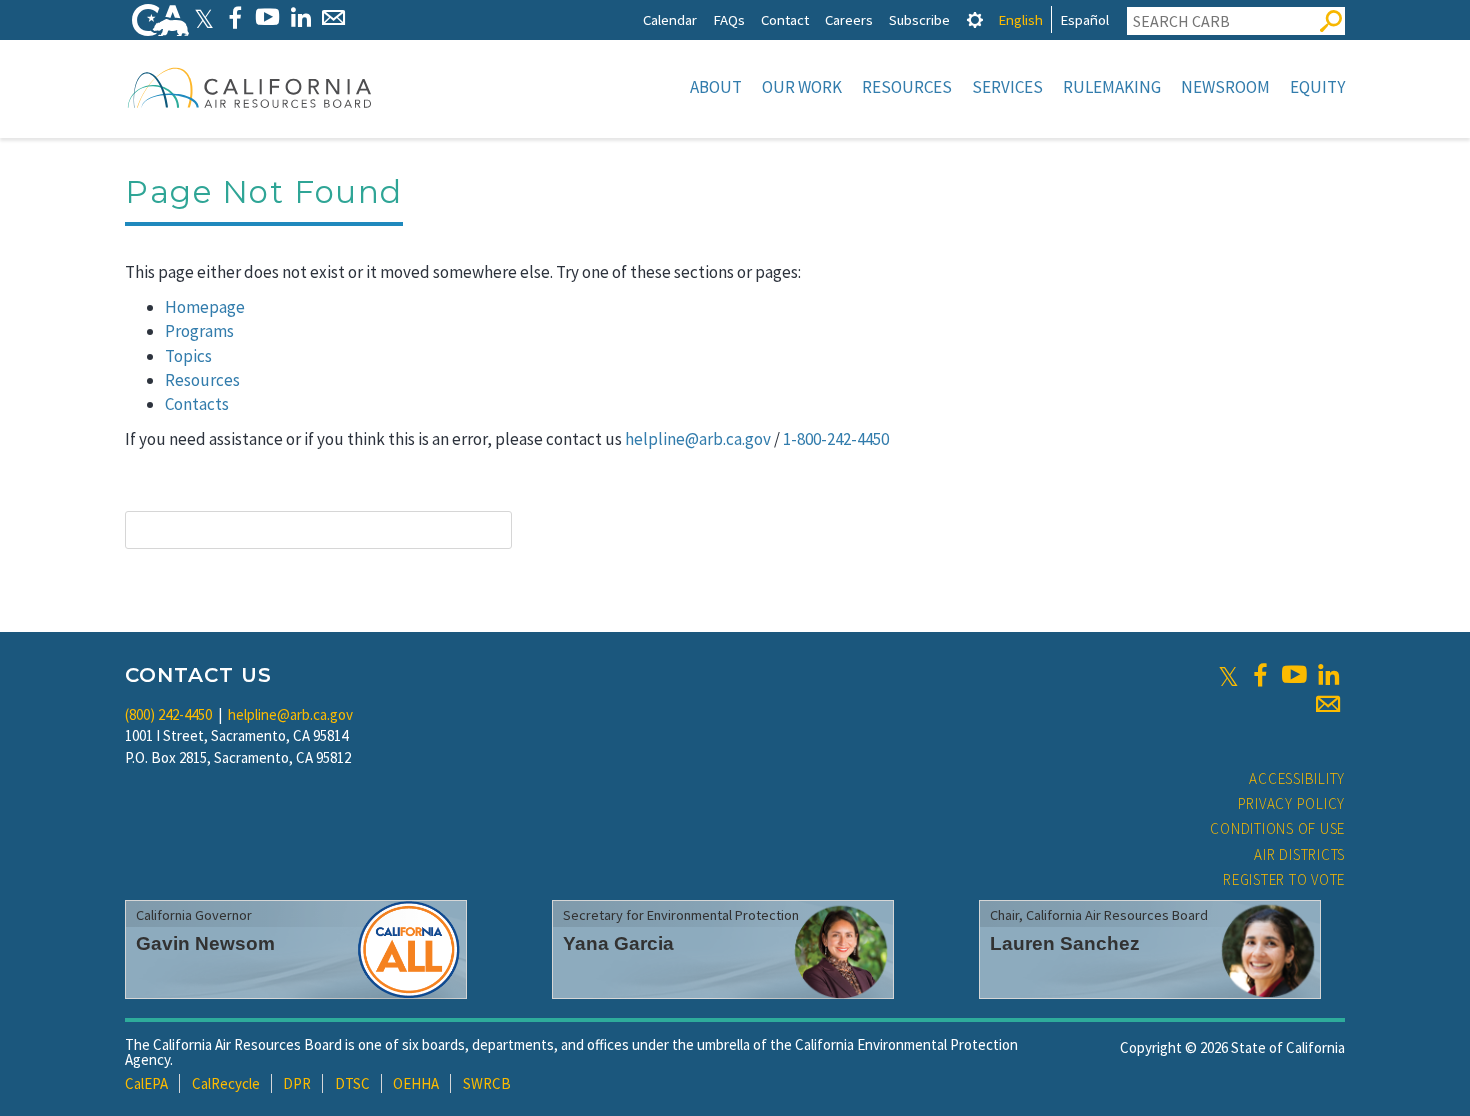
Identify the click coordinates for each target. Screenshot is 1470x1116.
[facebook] (1260, 675)
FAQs (729, 19)
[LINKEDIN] (300, 17)
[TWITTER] (204, 17)
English (1020, 19)
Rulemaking (1112, 87)
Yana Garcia (618, 943)
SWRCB (487, 1083)
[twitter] (1228, 675)
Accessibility (1297, 778)
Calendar (670, 19)
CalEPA (146, 1083)
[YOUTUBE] (267, 17)
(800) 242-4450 (168, 714)
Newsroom (1225, 87)
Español (1084, 19)
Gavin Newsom (205, 943)
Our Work (802, 87)
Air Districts (1299, 854)
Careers (849, 19)
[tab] (975, 19)
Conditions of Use (1277, 828)
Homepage (205, 307)
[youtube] (1294, 675)
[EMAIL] (333, 17)
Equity (1317, 87)
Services (1007, 87)
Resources (907, 87)
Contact (785, 19)
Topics (188, 356)
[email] (1328, 704)
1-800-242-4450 (836, 439)
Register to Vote (1284, 879)
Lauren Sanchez (1065, 943)
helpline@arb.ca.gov (698, 439)
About (716, 87)
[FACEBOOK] (234, 17)
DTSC (352, 1083)
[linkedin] (1328, 675)
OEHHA (416, 1083)
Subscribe (919, 19)
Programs (199, 331)
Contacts (197, 404)
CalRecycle (226, 1083)
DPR (297, 1083)
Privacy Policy (1292, 803)
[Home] (250, 87)
